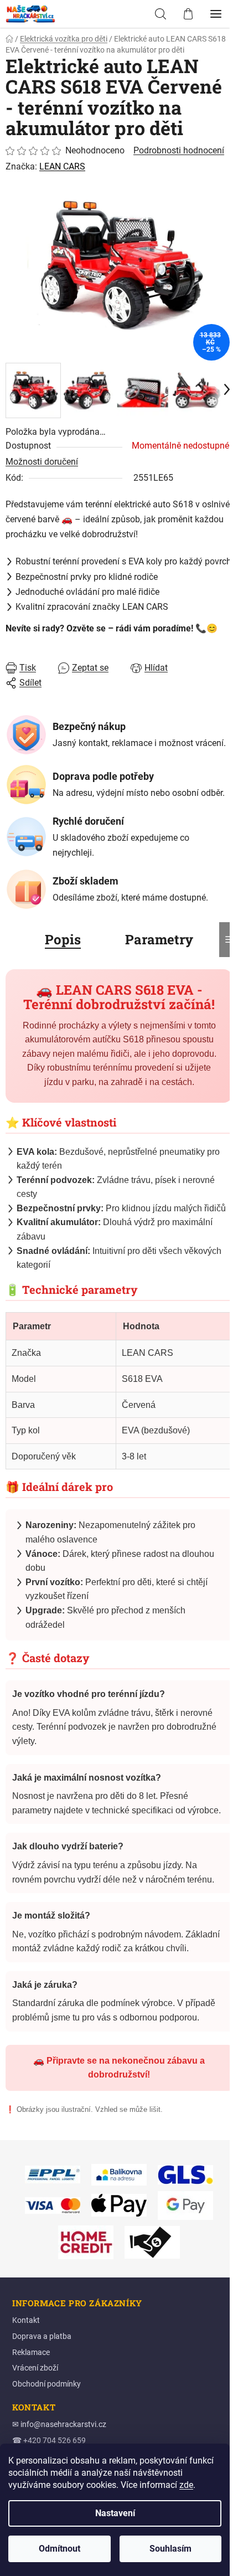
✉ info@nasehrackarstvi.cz (59, 2424)
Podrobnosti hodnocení (179, 150)
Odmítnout (59, 2549)
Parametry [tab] (159, 939)
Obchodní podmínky (46, 2384)
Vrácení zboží (35, 2368)
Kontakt (26, 2320)
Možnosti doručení (42, 462)
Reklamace (31, 2352)
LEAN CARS (62, 166)
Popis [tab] (63, 939)
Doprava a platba (42, 2336)
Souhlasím (170, 2549)
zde (186, 2485)
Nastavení (115, 2513)
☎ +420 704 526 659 (49, 2440)
